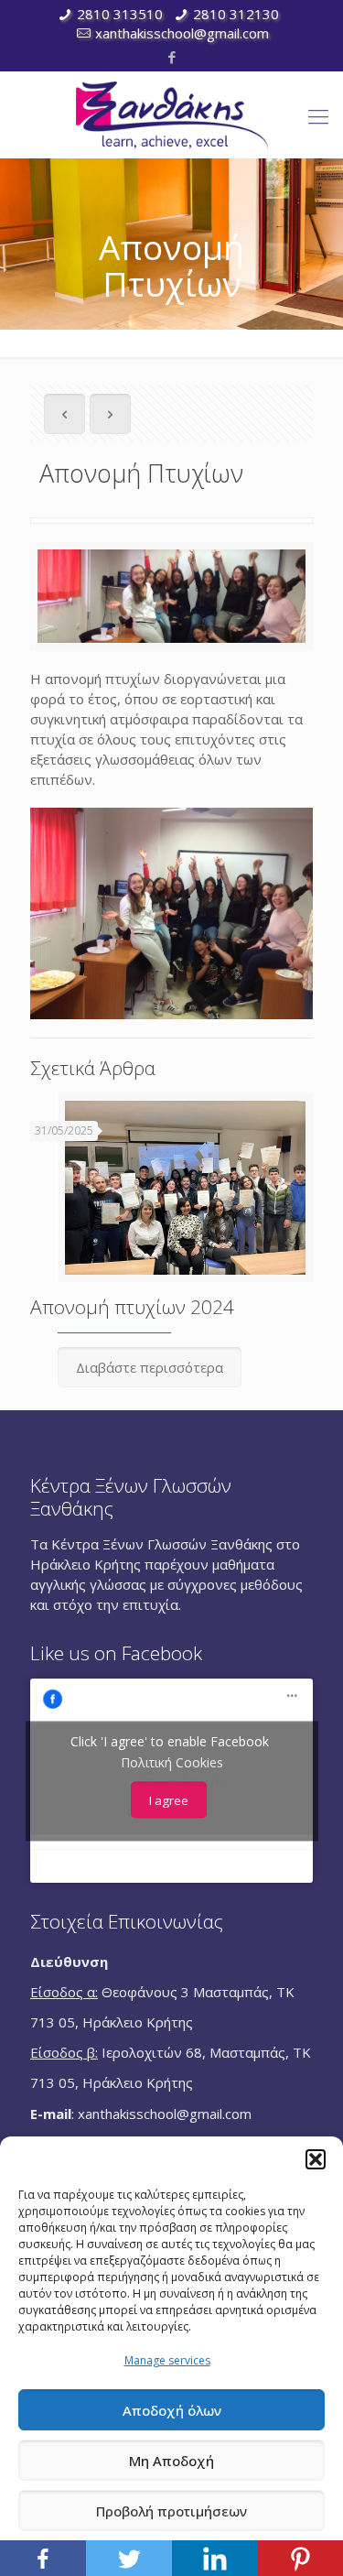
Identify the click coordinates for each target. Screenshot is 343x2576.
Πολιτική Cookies (172, 1761)
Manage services (167, 2360)
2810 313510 (120, 14)
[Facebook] (171, 57)
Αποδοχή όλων (172, 2410)
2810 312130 (236, 14)
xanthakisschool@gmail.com (182, 33)
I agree (169, 1799)
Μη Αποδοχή (171, 2461)
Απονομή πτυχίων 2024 (132, 1307)
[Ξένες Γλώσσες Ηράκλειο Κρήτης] (171, 115)
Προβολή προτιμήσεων (171, 2511)
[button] (316, 2159)
